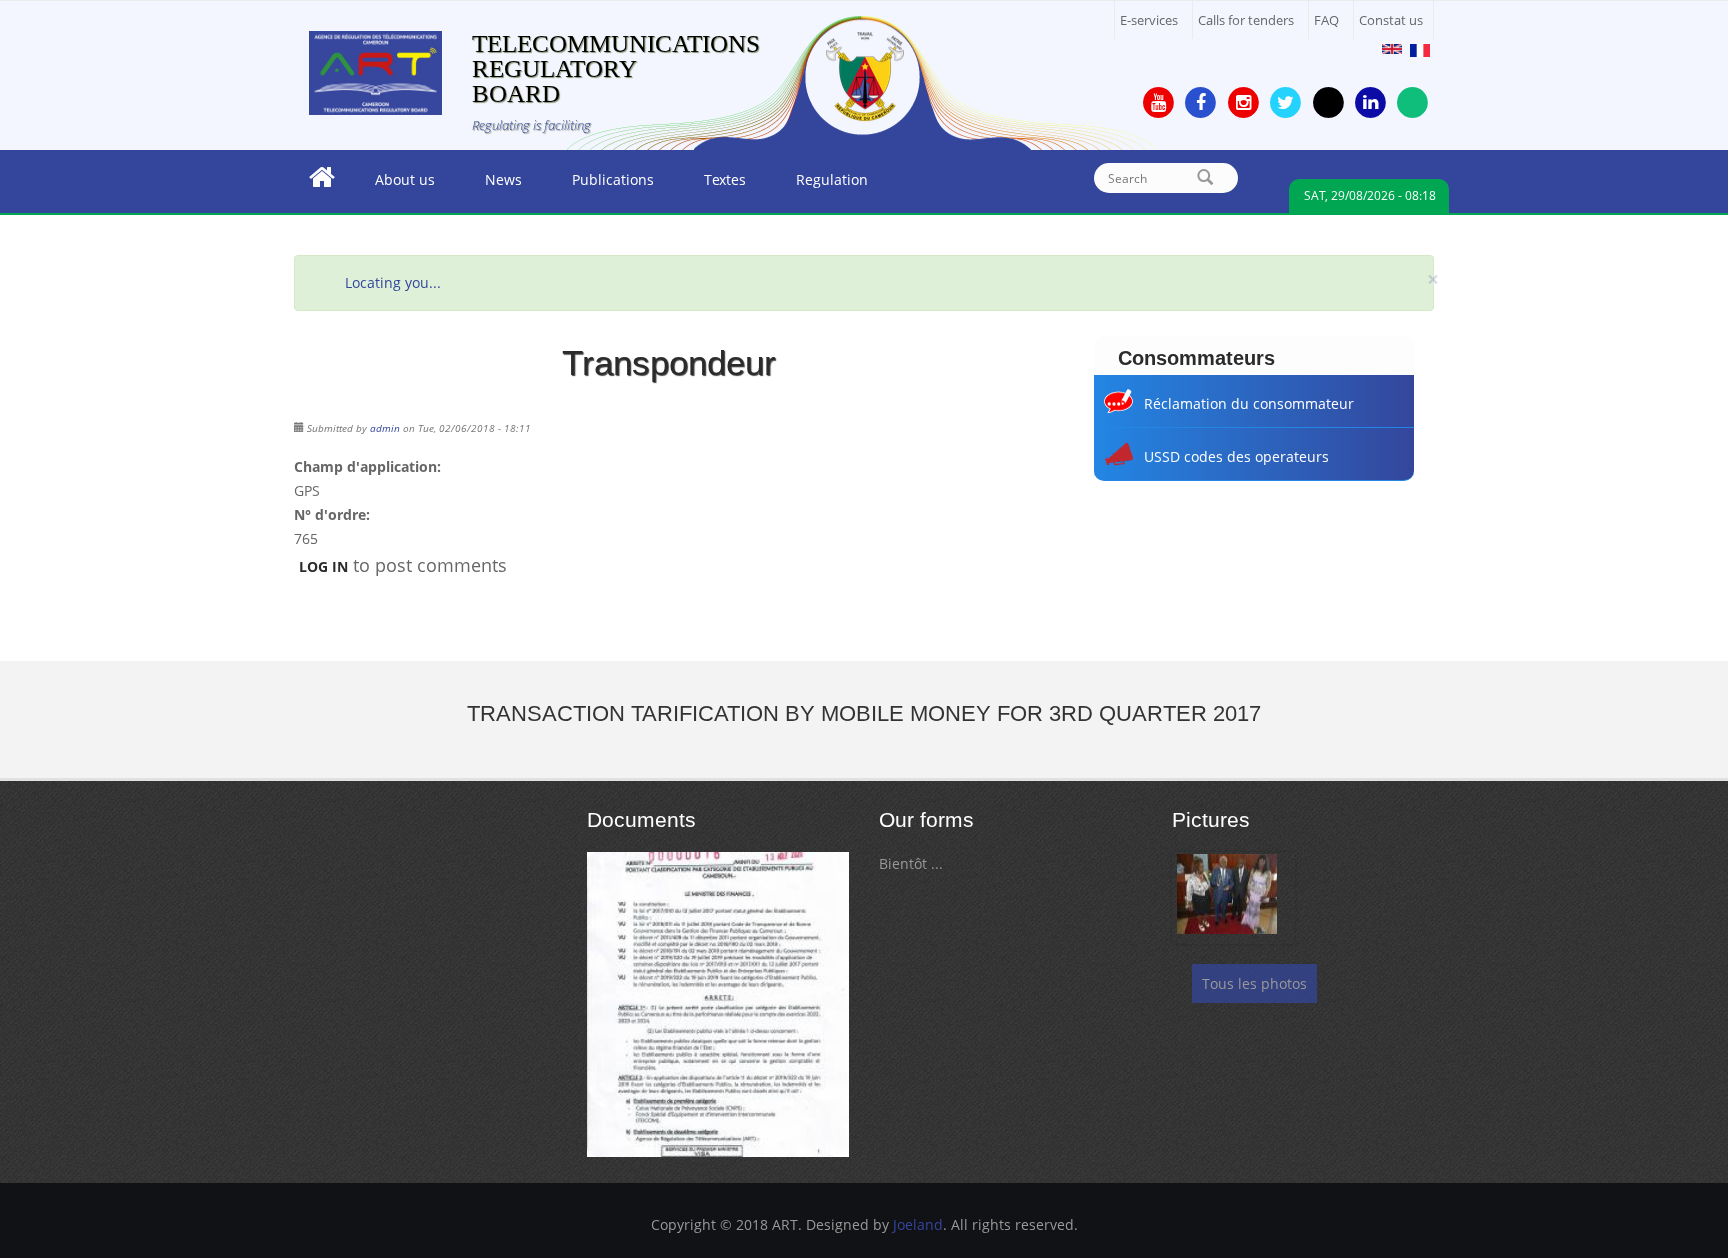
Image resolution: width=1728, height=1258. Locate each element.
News (491, 185)
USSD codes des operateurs (1236, 456)
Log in (323, 566)
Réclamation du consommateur (1249, 403)
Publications (600, 185)
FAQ (1326, 20)
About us (392, 185)
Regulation (819, 185)
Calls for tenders (1246, 20)
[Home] (375, 71)
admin (385, 428)
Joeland (918, 1224)
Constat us (1391, 20)
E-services (1149, 20)
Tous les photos (1254, 983)
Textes (712, 185)
